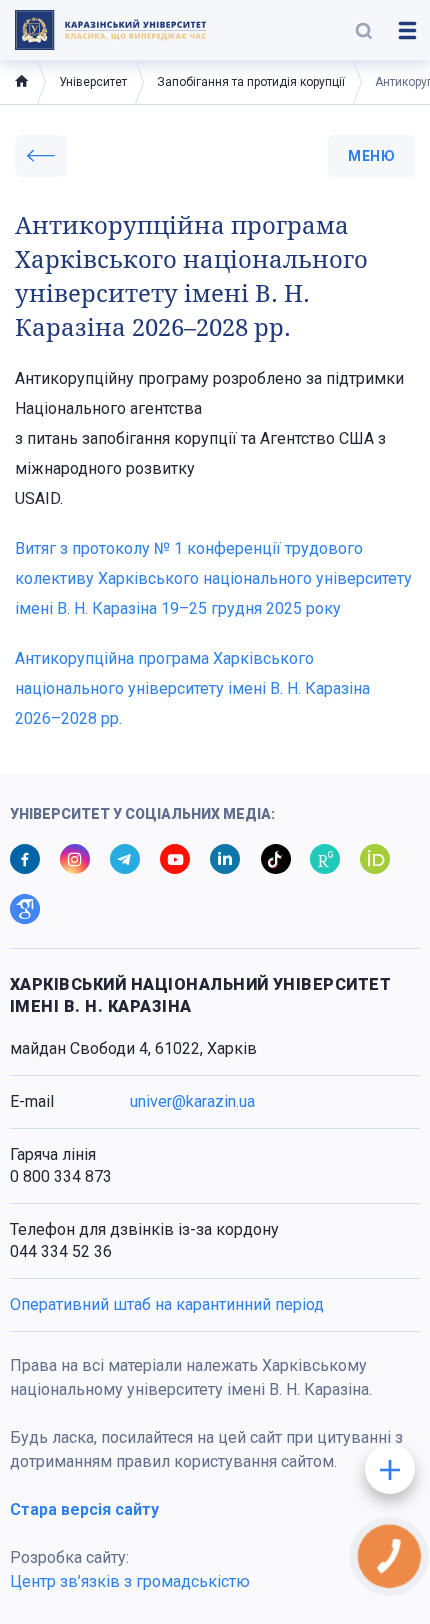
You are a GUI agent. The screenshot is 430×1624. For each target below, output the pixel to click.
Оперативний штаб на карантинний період (167, 1304)
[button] (364, 30)
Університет (93, 82)
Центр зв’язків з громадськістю (130, 1581)
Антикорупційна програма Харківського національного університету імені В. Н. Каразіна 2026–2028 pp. (192, 688)
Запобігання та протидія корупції (251, 82)
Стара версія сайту (84, 1509)
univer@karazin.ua (192, 1101)
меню (371, 156)
